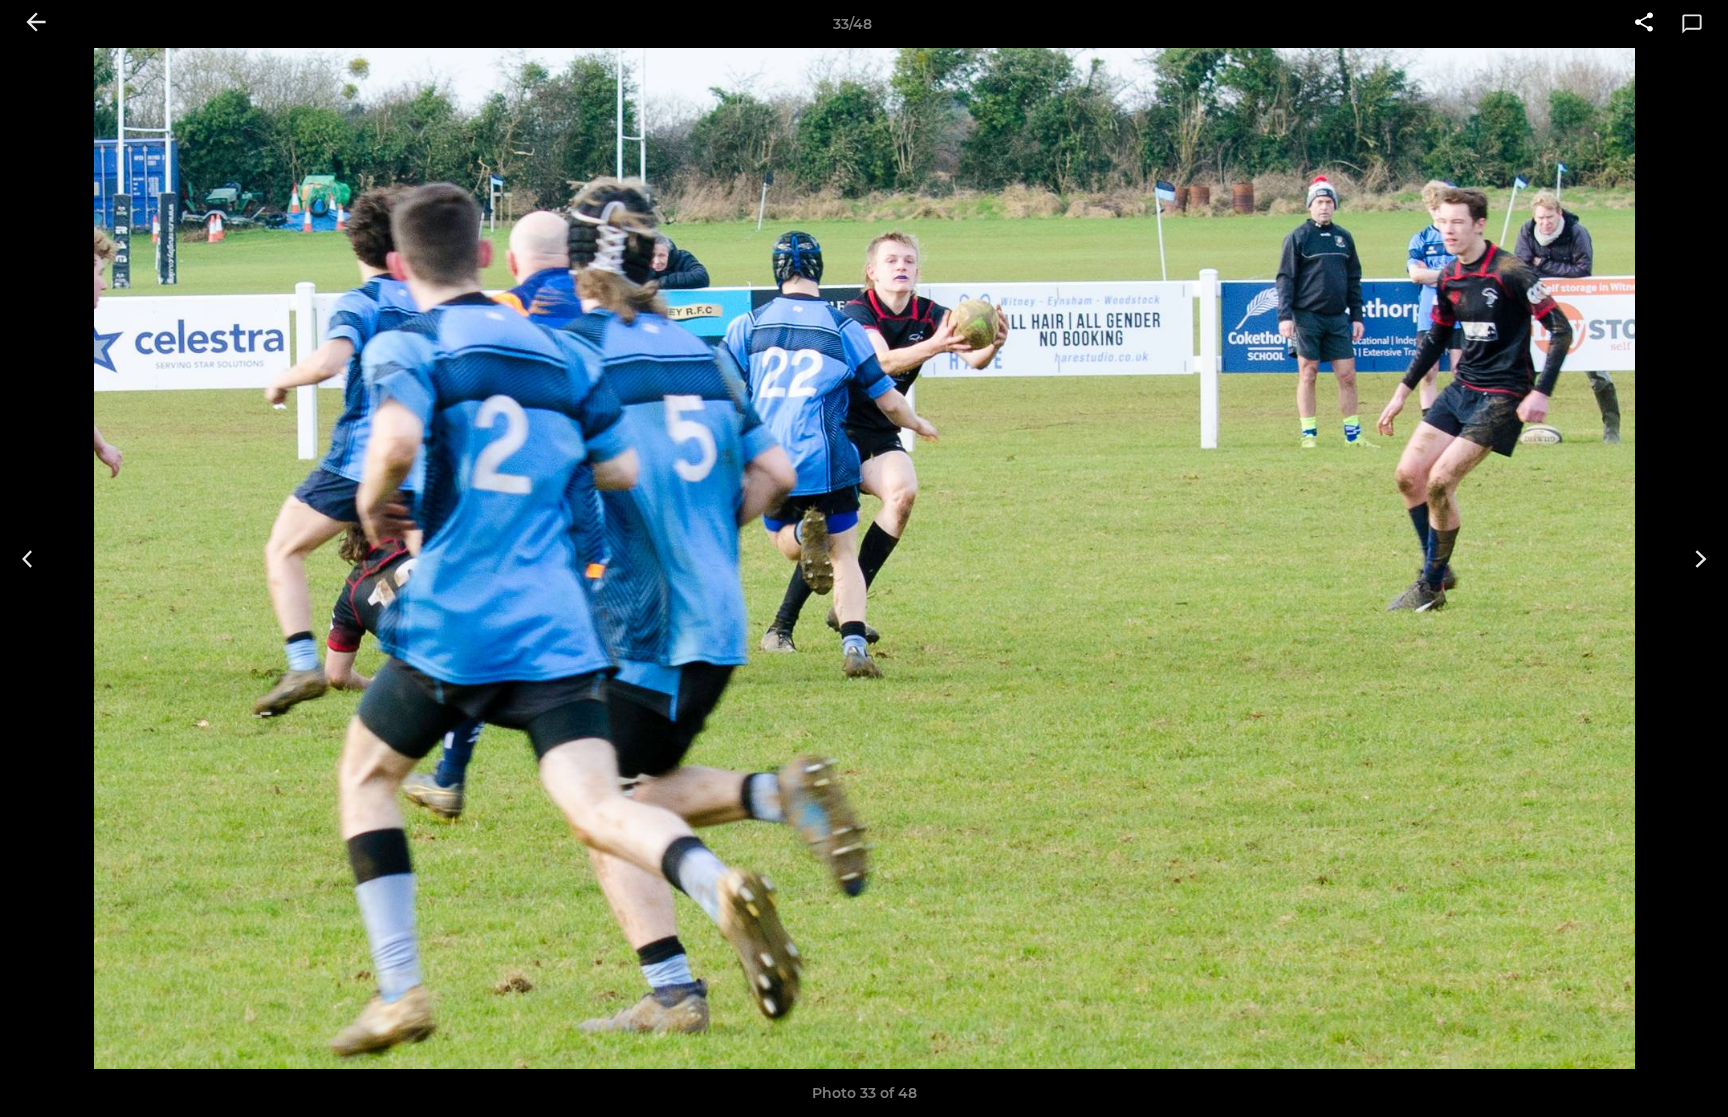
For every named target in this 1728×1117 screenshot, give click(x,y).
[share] (1644, 24)
